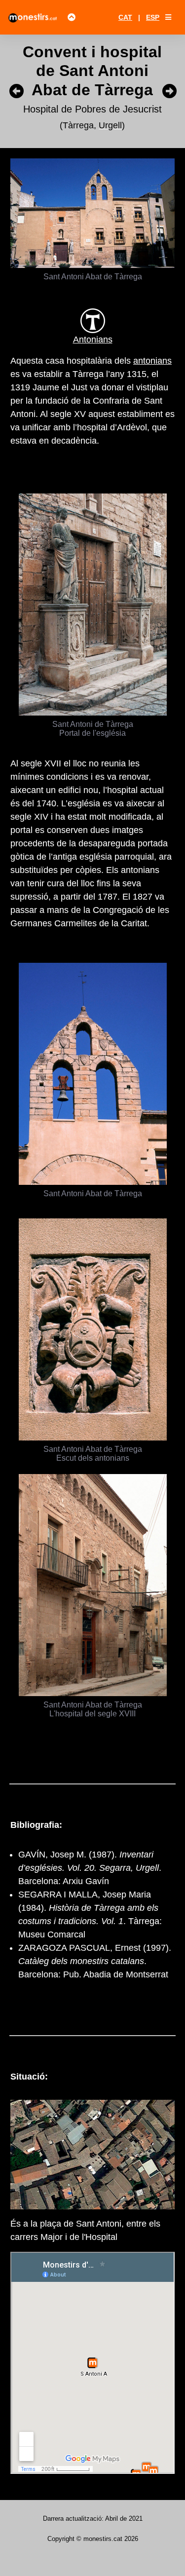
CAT (125, 17)
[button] (168, 17)
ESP (153, 17)
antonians (152, 361)
